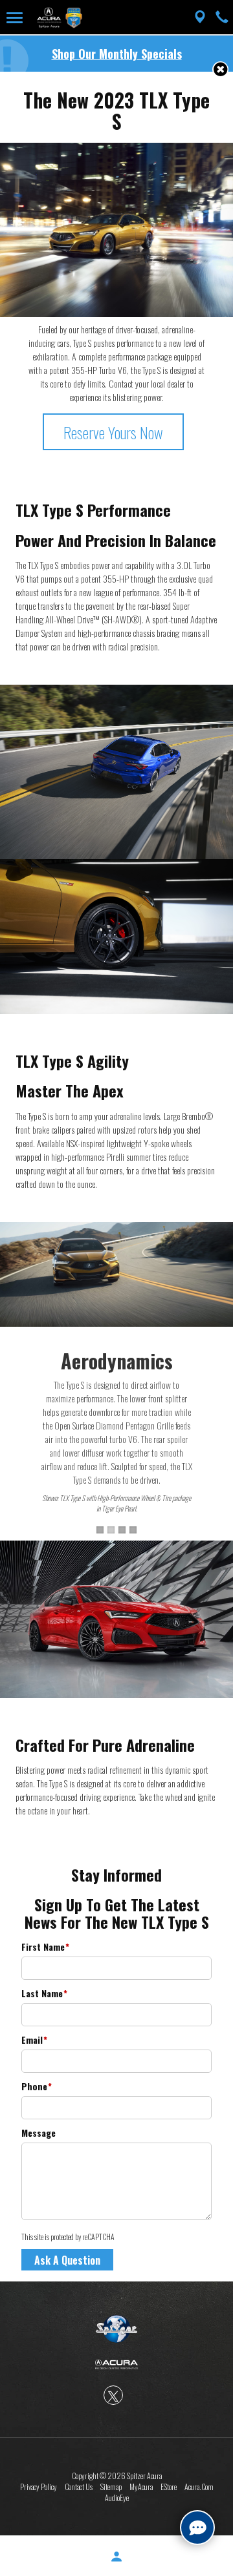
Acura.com (199, 2487)
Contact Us (79, 2487)
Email (34, 2040)
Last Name (44, 1993)
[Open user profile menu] (116, 2557)
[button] (220, 69)
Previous (13, 1378)
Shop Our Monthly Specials (117, 54)
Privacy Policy (39, 2487)
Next (220, 1378)
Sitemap (111, 2487)
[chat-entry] (197, 2528)
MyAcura (141, 2487)
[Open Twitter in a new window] (113, 2395)
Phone (37, 2086)
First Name (45, 1947)
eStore (169, 2487)
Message (39, 2133)
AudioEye (117, 2498)
